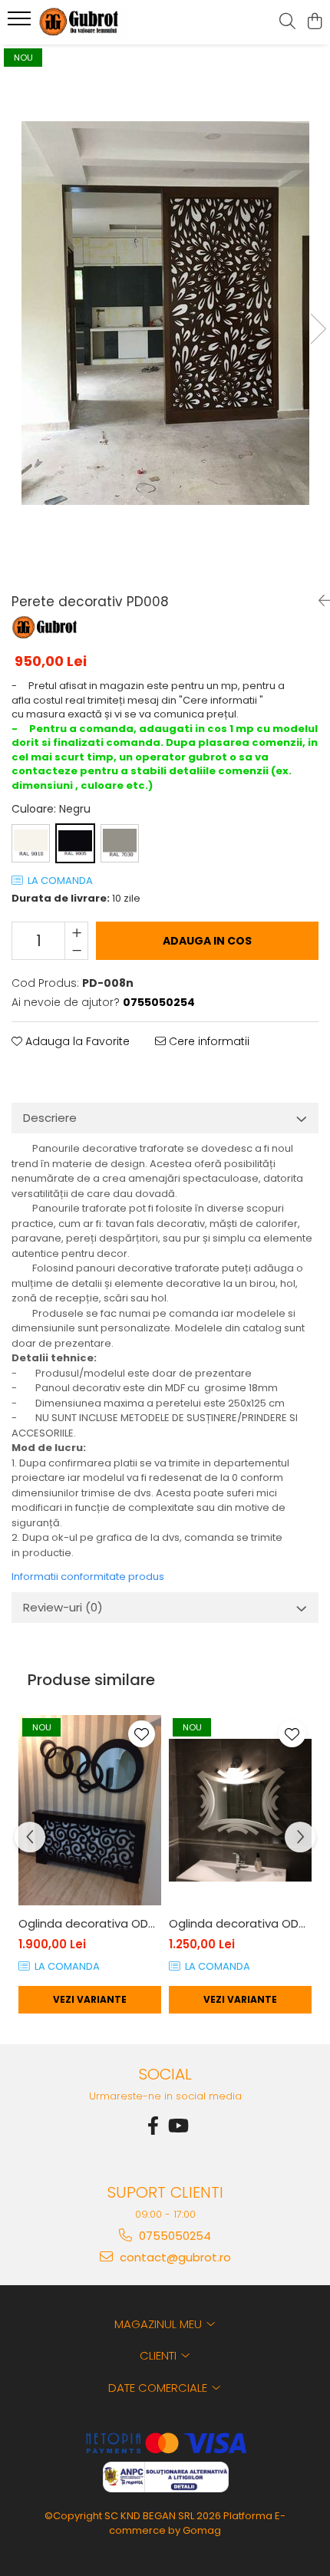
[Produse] (21, 23)
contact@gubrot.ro (174, 2257)
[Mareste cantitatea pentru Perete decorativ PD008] (76, 932)
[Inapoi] (318, 601)
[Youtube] (177, 2126)
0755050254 (173, 2236)
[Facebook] (153, 2126)
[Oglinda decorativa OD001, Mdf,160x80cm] (90, 1811)
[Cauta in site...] (287, 22)
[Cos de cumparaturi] (314, 22)
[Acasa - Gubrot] (100, 22)
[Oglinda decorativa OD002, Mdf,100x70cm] (240, 1811)
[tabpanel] (165, 313)
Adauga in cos (207, 941)
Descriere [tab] (50, 1118)
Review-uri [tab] (63, 1607)
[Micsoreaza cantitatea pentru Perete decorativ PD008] (76, 950)
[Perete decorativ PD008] (165, 313)
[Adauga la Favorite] (142, 1734)
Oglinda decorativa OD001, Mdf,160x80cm (90, 1923)
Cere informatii (208, 1041)
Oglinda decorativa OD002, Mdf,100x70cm (240, 1923)
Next (318, 329)
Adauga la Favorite (76, 1041)
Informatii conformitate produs (88, 1577)
